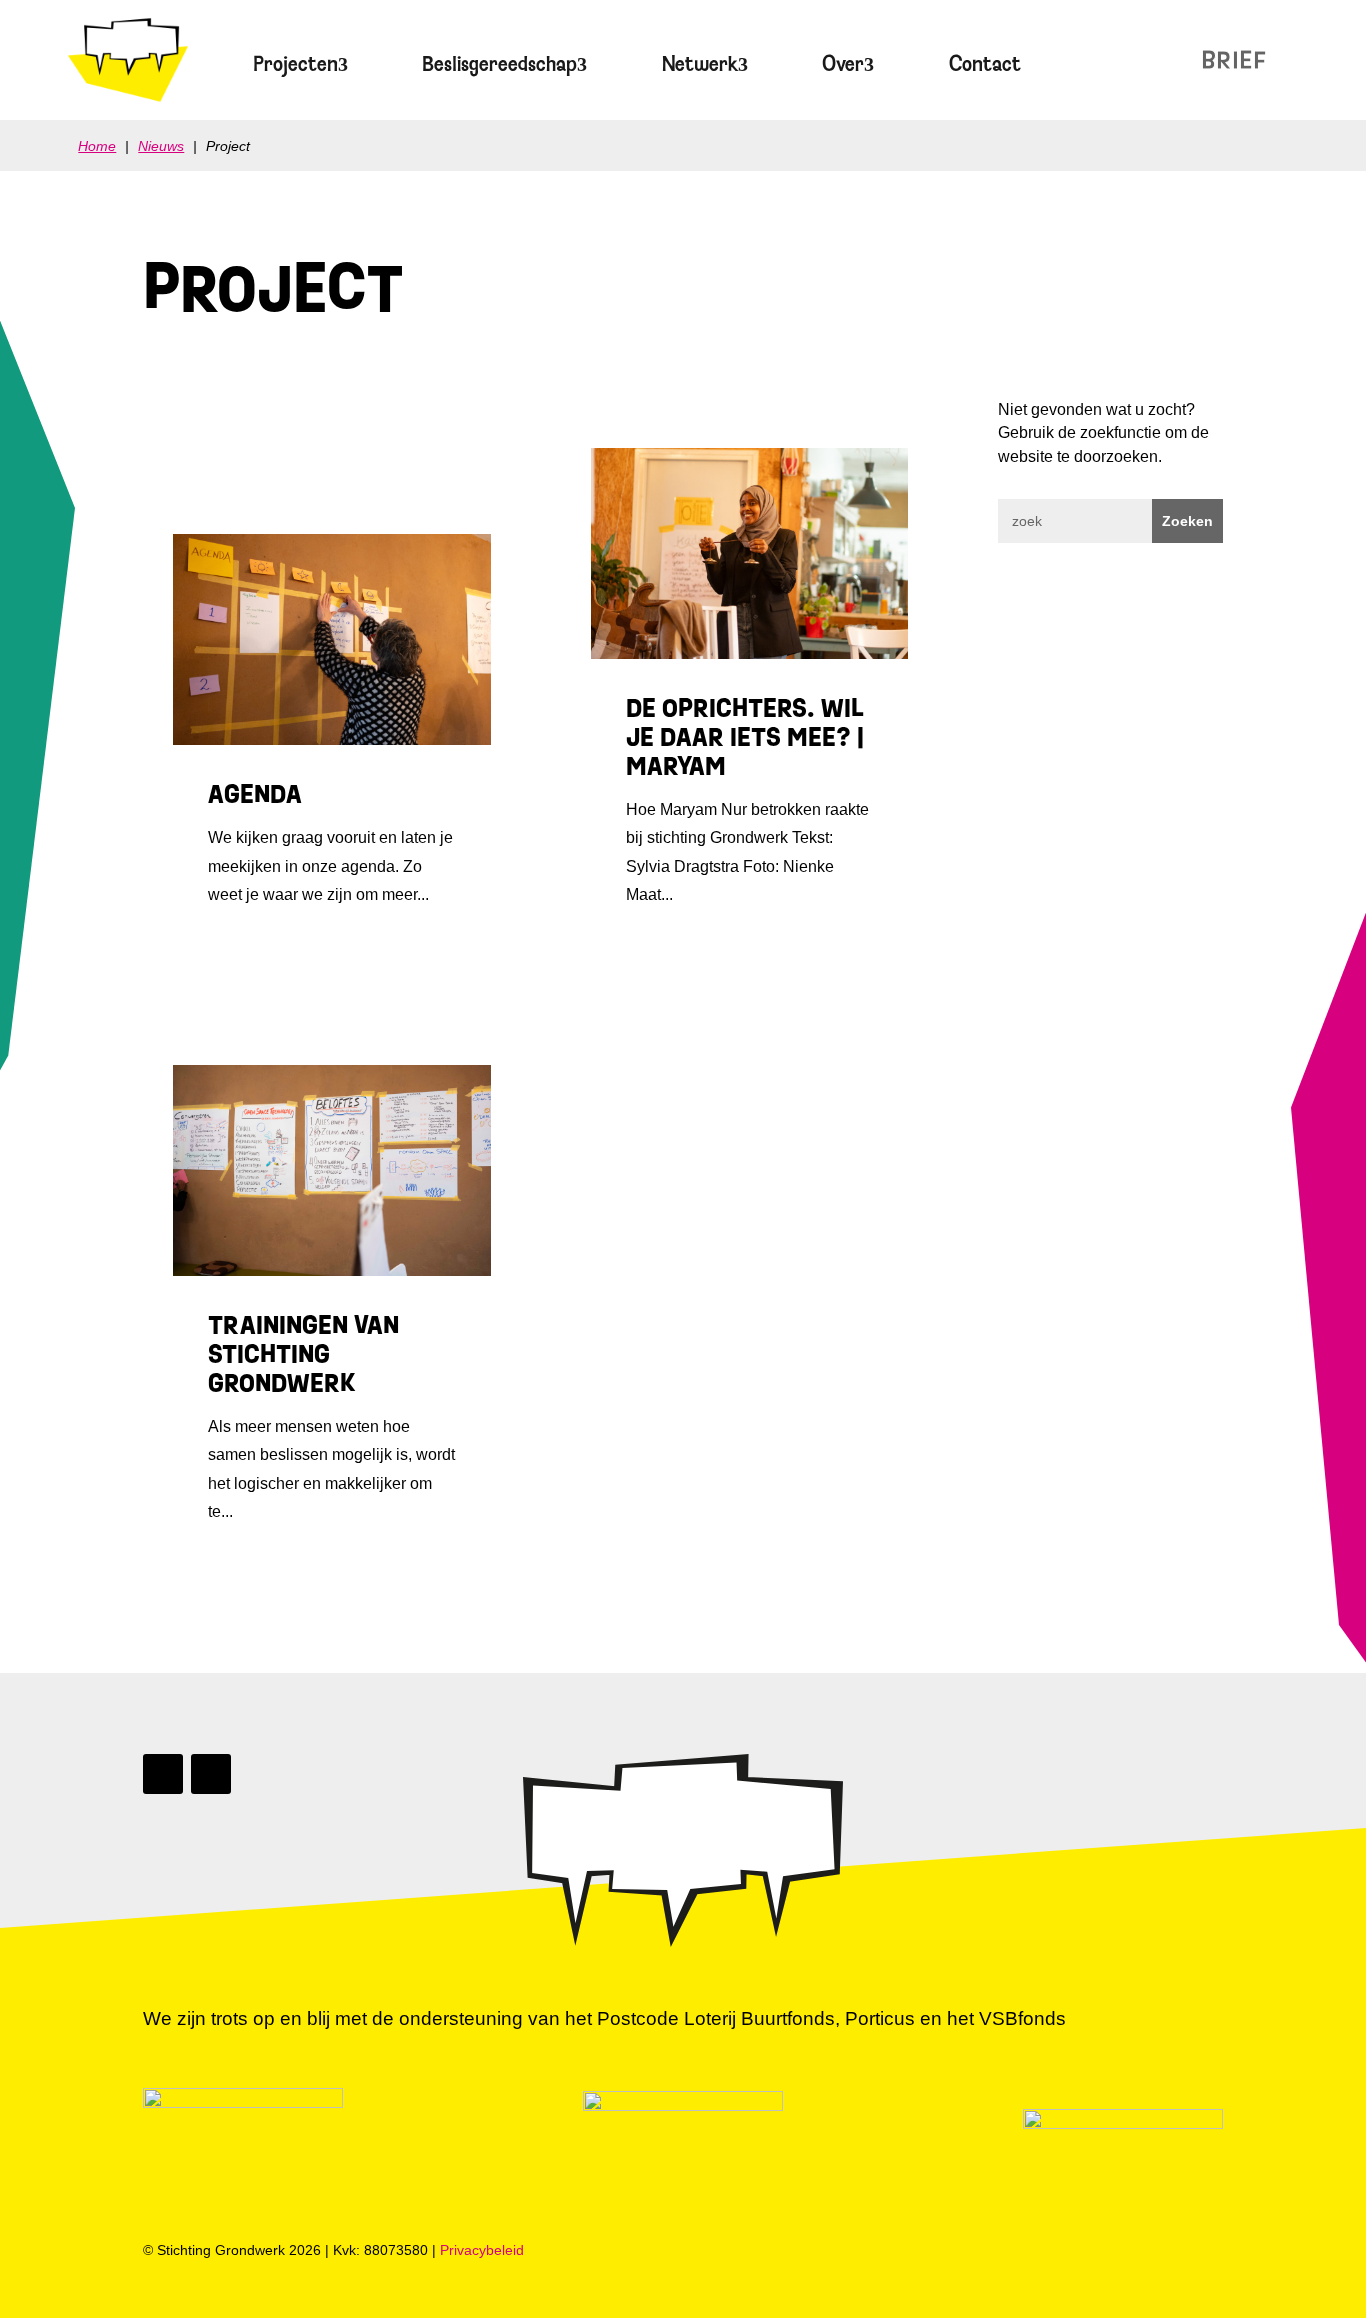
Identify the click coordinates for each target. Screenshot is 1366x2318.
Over (843, 64)
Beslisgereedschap (499, 64)
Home (97, 146)
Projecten (295, 64)
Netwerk (700, 64)
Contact (985, 64)
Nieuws (1188, 60)
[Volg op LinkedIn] (163, 1774)
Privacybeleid (482, 2250)
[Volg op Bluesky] (211, 1774)
